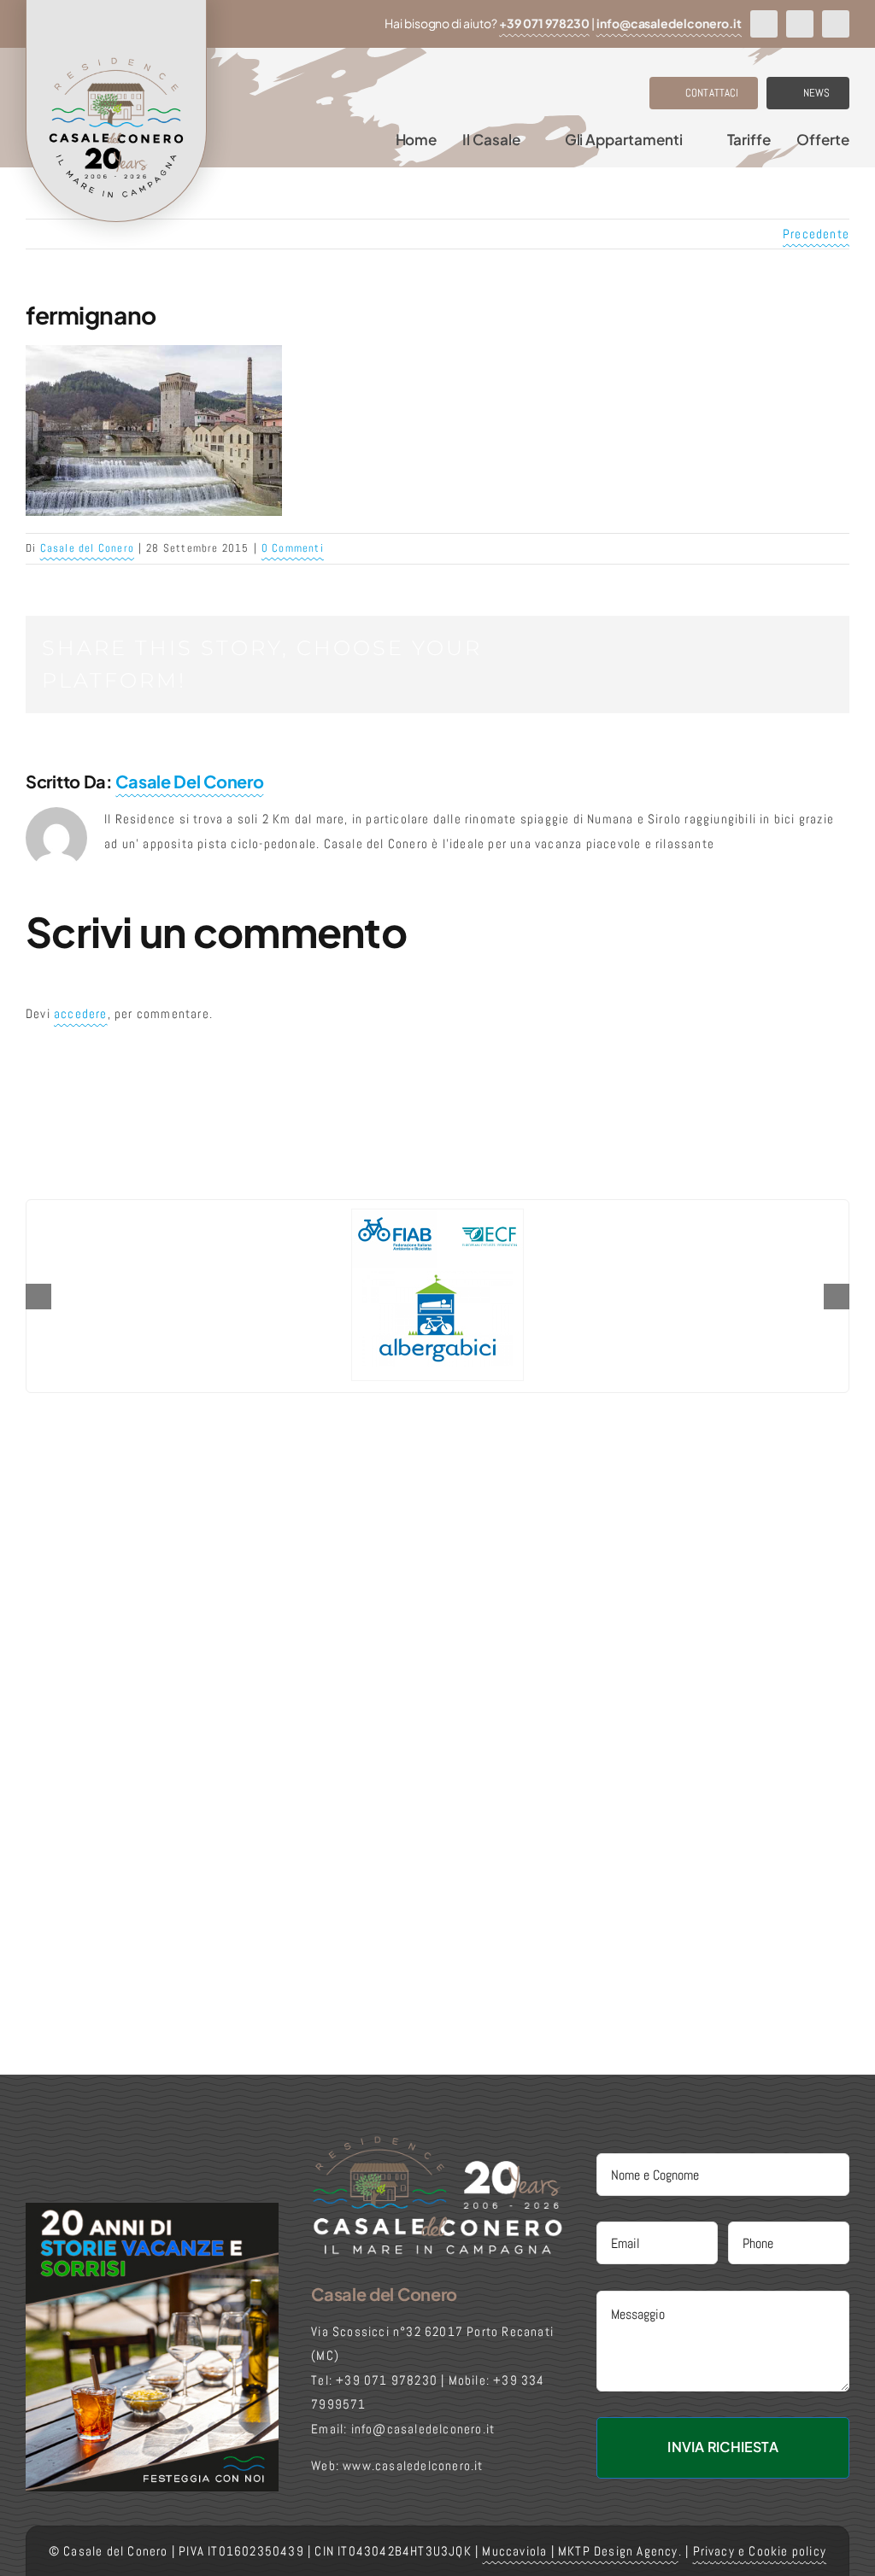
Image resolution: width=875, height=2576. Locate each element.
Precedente (816, 234)
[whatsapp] (836, 24)
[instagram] (800, 24)
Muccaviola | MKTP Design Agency (580, 2551)
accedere (81, 1013)
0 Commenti (293, 548)
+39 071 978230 (544, 23)
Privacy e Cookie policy (760, 2551)
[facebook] (764, 24)
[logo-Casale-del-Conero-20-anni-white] (437, 2141)
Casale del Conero (87, 548)
